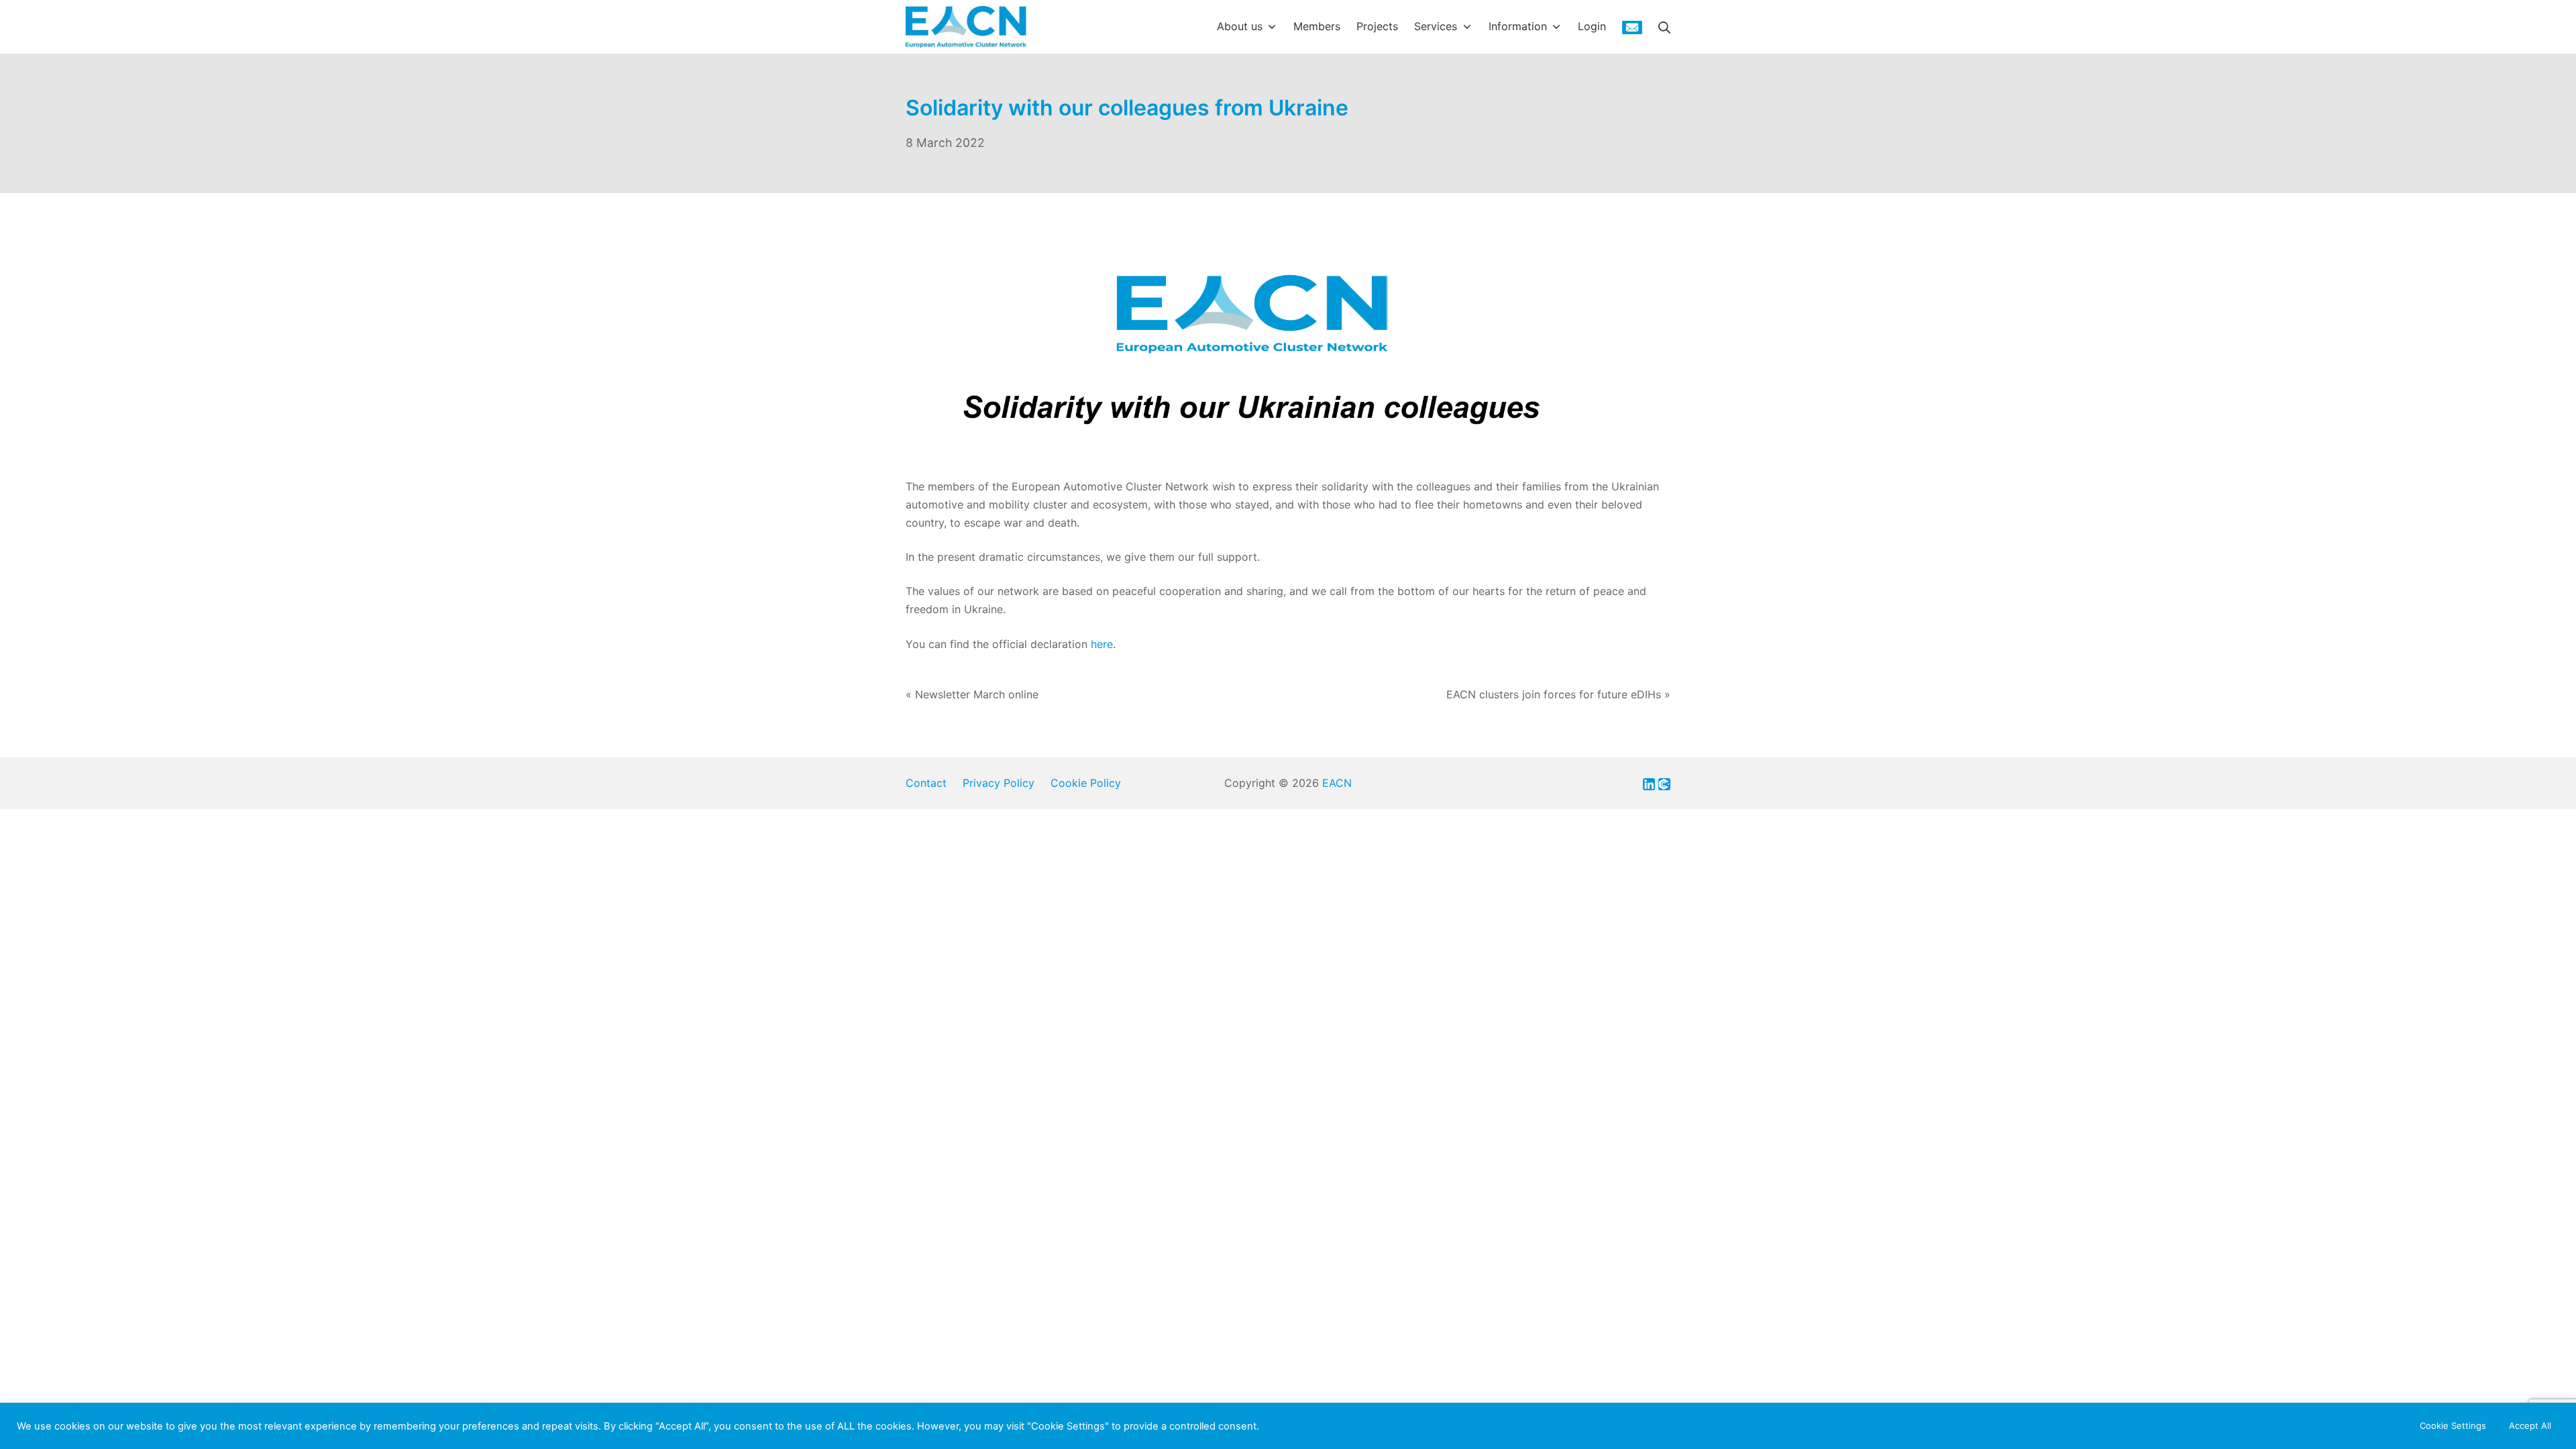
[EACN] (966, 27)
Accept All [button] (2530, 1426)
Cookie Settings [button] (2453, 1426)
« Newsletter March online (972, 694)
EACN (1337, 783)
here (1102, 644)
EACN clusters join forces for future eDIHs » (1558, 694)
